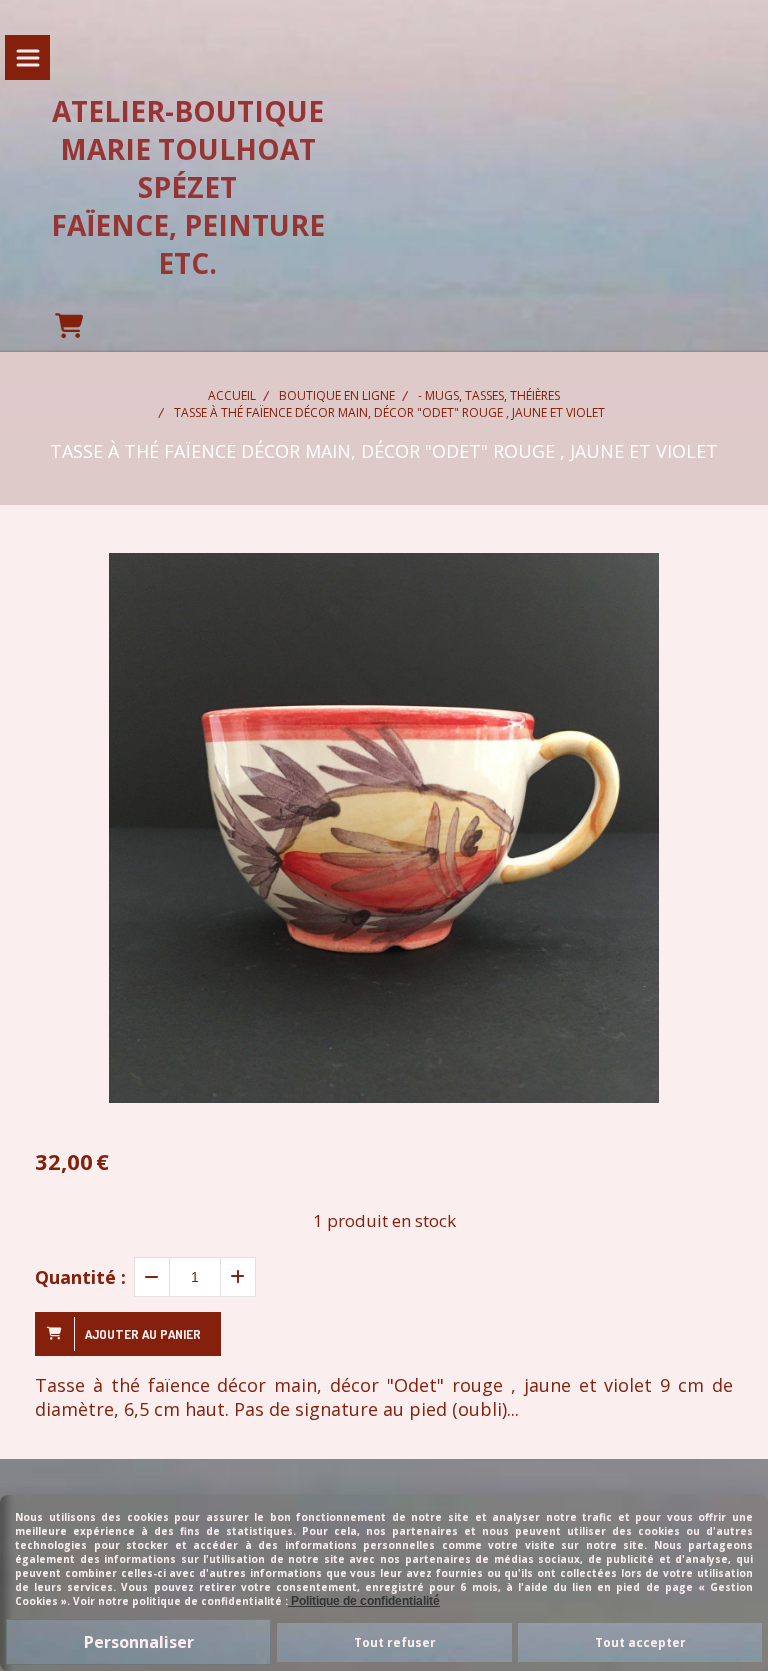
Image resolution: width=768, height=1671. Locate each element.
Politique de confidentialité (364, 1601)
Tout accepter (640, 1642)
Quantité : (80, 1277)
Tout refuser (395, 1642)
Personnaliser (139, 1642)
